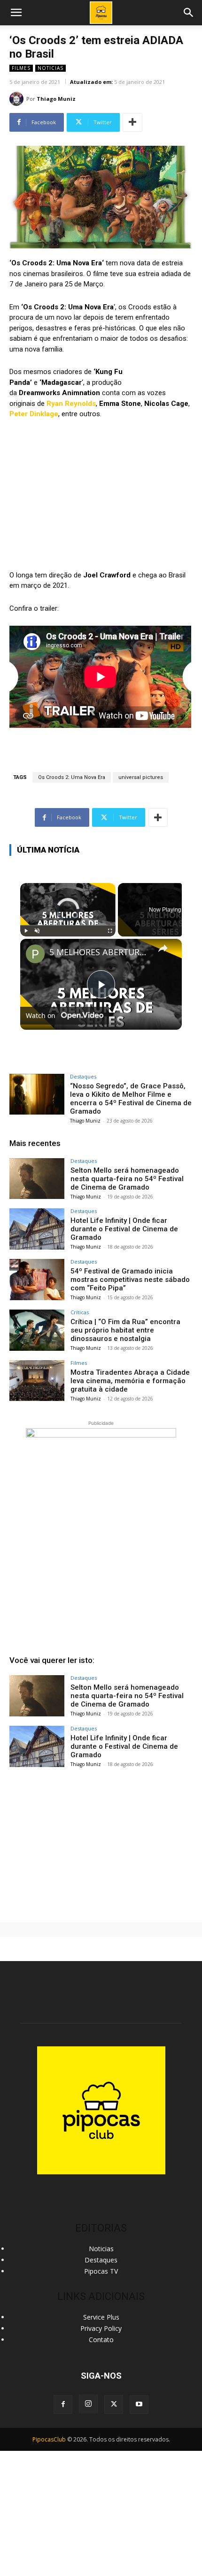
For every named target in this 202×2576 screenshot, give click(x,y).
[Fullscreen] (110, 931)
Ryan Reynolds (71, 404)
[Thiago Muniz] (18, 99)
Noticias (50, 68)
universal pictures (141, 777)
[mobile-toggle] (16, 13)
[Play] (26, 931)
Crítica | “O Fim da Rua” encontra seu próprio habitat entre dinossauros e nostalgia (125, 1330)
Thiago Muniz (56, 99)
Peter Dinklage (34, 414)
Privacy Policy (101, 2328)
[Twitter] (114, 2404)
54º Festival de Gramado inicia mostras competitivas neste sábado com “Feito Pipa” (130, 1280)
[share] (163, 948)
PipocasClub (49, 2439)
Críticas (80, 1312)
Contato (101, 2340)
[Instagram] (88, 2404)
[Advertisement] (101, 1843)
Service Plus (101, 2317)
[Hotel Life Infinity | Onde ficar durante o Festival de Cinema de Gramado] (37, 1229)
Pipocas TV (101, 2271)
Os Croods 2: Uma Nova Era (72, 777)
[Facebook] (63, 2404)
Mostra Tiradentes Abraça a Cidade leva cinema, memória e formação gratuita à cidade (130, 1381)
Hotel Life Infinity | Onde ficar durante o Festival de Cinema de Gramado (124, 1229)
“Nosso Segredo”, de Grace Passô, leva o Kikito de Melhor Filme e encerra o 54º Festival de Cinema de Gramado (131, 1099)
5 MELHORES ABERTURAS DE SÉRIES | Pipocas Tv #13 (100, 952)
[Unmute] (37, 931)
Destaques (83, 1076)
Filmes (21, 68)
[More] (132, 122)
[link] (35, 954)
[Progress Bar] (68, 925)
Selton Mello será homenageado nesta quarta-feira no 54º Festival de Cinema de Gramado (127, 1179)
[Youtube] (139, 2404)
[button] (189, 13)
